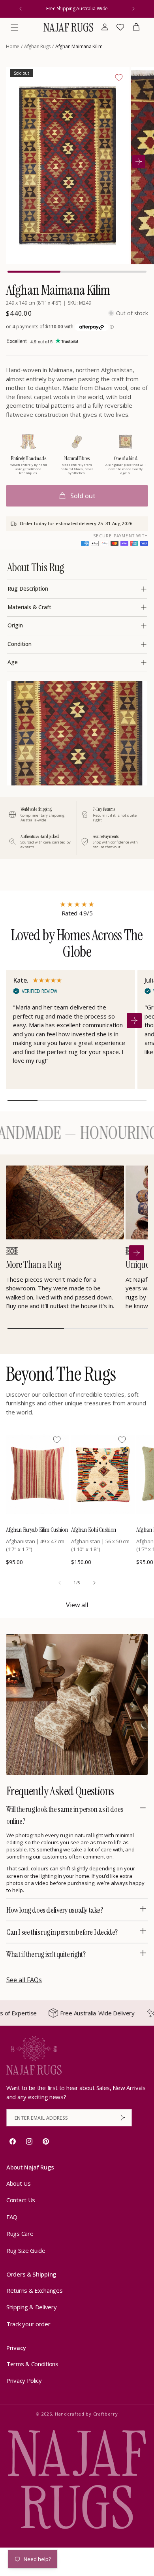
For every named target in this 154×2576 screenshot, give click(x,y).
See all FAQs (24, 1980)
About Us (19, 2183)
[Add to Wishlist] (119, 77)
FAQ (12, 2217)
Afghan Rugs (37, 46)
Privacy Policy (24, 2380)
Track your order (28, 2324)
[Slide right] (94, 1583)
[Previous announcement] (21, 9)
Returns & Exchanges (34, 2290)
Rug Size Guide (26, 2250)
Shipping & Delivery (31, 2307)
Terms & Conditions (32, 2364)
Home (13, 46)
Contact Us (21, 2200)
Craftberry (106, 2414)
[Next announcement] (133, 9)
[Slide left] (60, 1583)
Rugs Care (20, 2233)
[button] (15, 27)
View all (77, 1605)
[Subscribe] (123, 2118)
